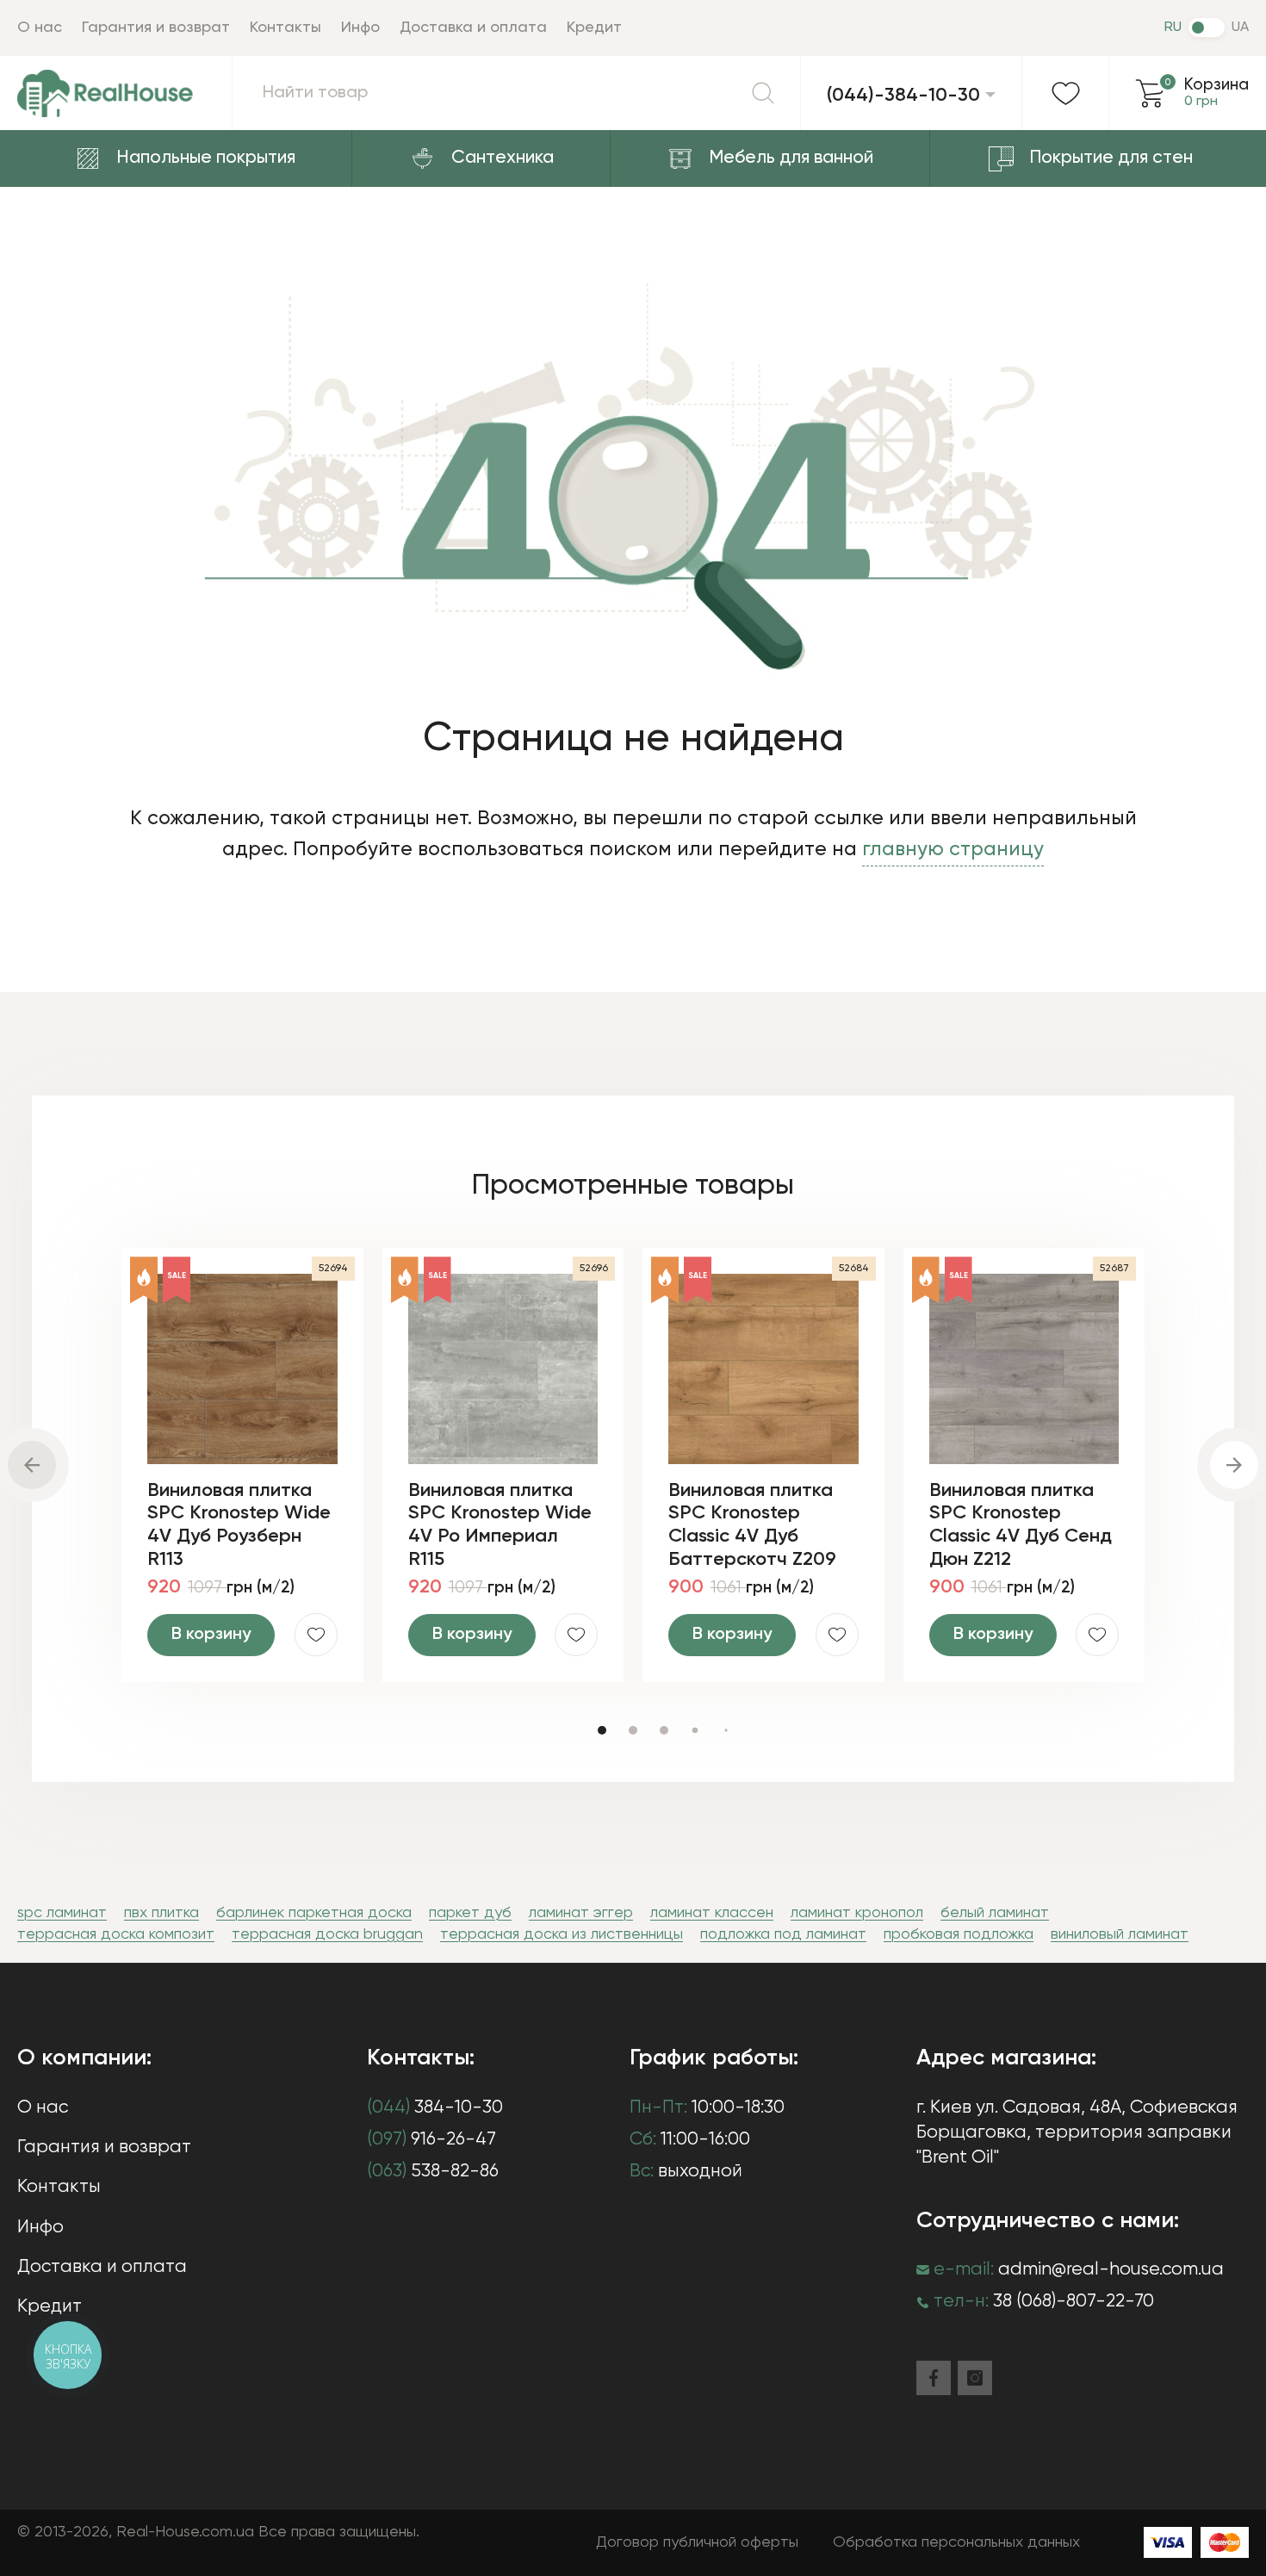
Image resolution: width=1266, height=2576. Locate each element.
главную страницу (953, 850)
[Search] (763, 93)
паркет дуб (470, 1913)
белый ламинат (995, 1913)
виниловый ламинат (1120, 1934)
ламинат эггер (581, 1913)
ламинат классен (712, 1913)
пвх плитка (161, 1913)
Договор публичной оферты (697, 2542)
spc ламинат (62, 1913)
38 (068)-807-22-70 (1074, 2302)
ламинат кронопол (857, 1913)
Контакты (285, 28)
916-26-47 (431, 2140)
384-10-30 (435, 2108)
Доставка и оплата (473, 28)
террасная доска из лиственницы (562, 1934)
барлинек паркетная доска (314, 1913)
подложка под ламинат (783, 1934)
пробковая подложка (959, 1934)
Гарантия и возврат (156, 28)
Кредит (594, 28)
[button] (602, 1730)
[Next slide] (1234, 1465)
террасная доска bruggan (327, 1934)
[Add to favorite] (316, 1635)
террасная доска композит (116, 1934)
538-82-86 (433, 2172)
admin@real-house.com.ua (1111, 2270)
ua (1240, 28)
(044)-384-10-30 (903, 96)
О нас (40, 28)
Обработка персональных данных (956, 2542)
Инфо (360, 28)
